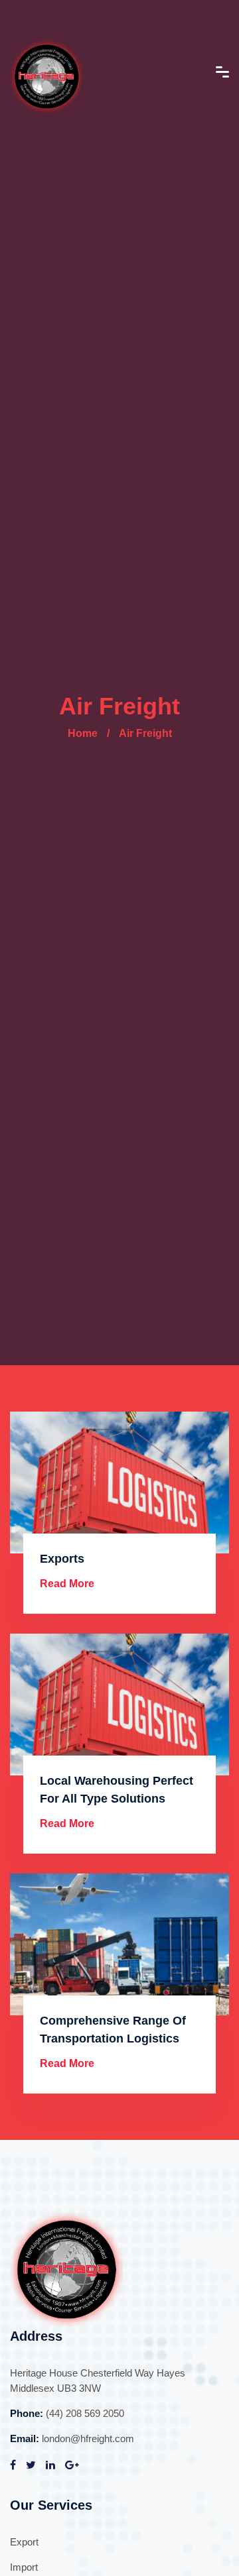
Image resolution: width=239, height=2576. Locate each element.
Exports (62, 1559)
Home (83, 733)
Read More (67, 1584)
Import (24, 2567)
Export (24, 2542)
